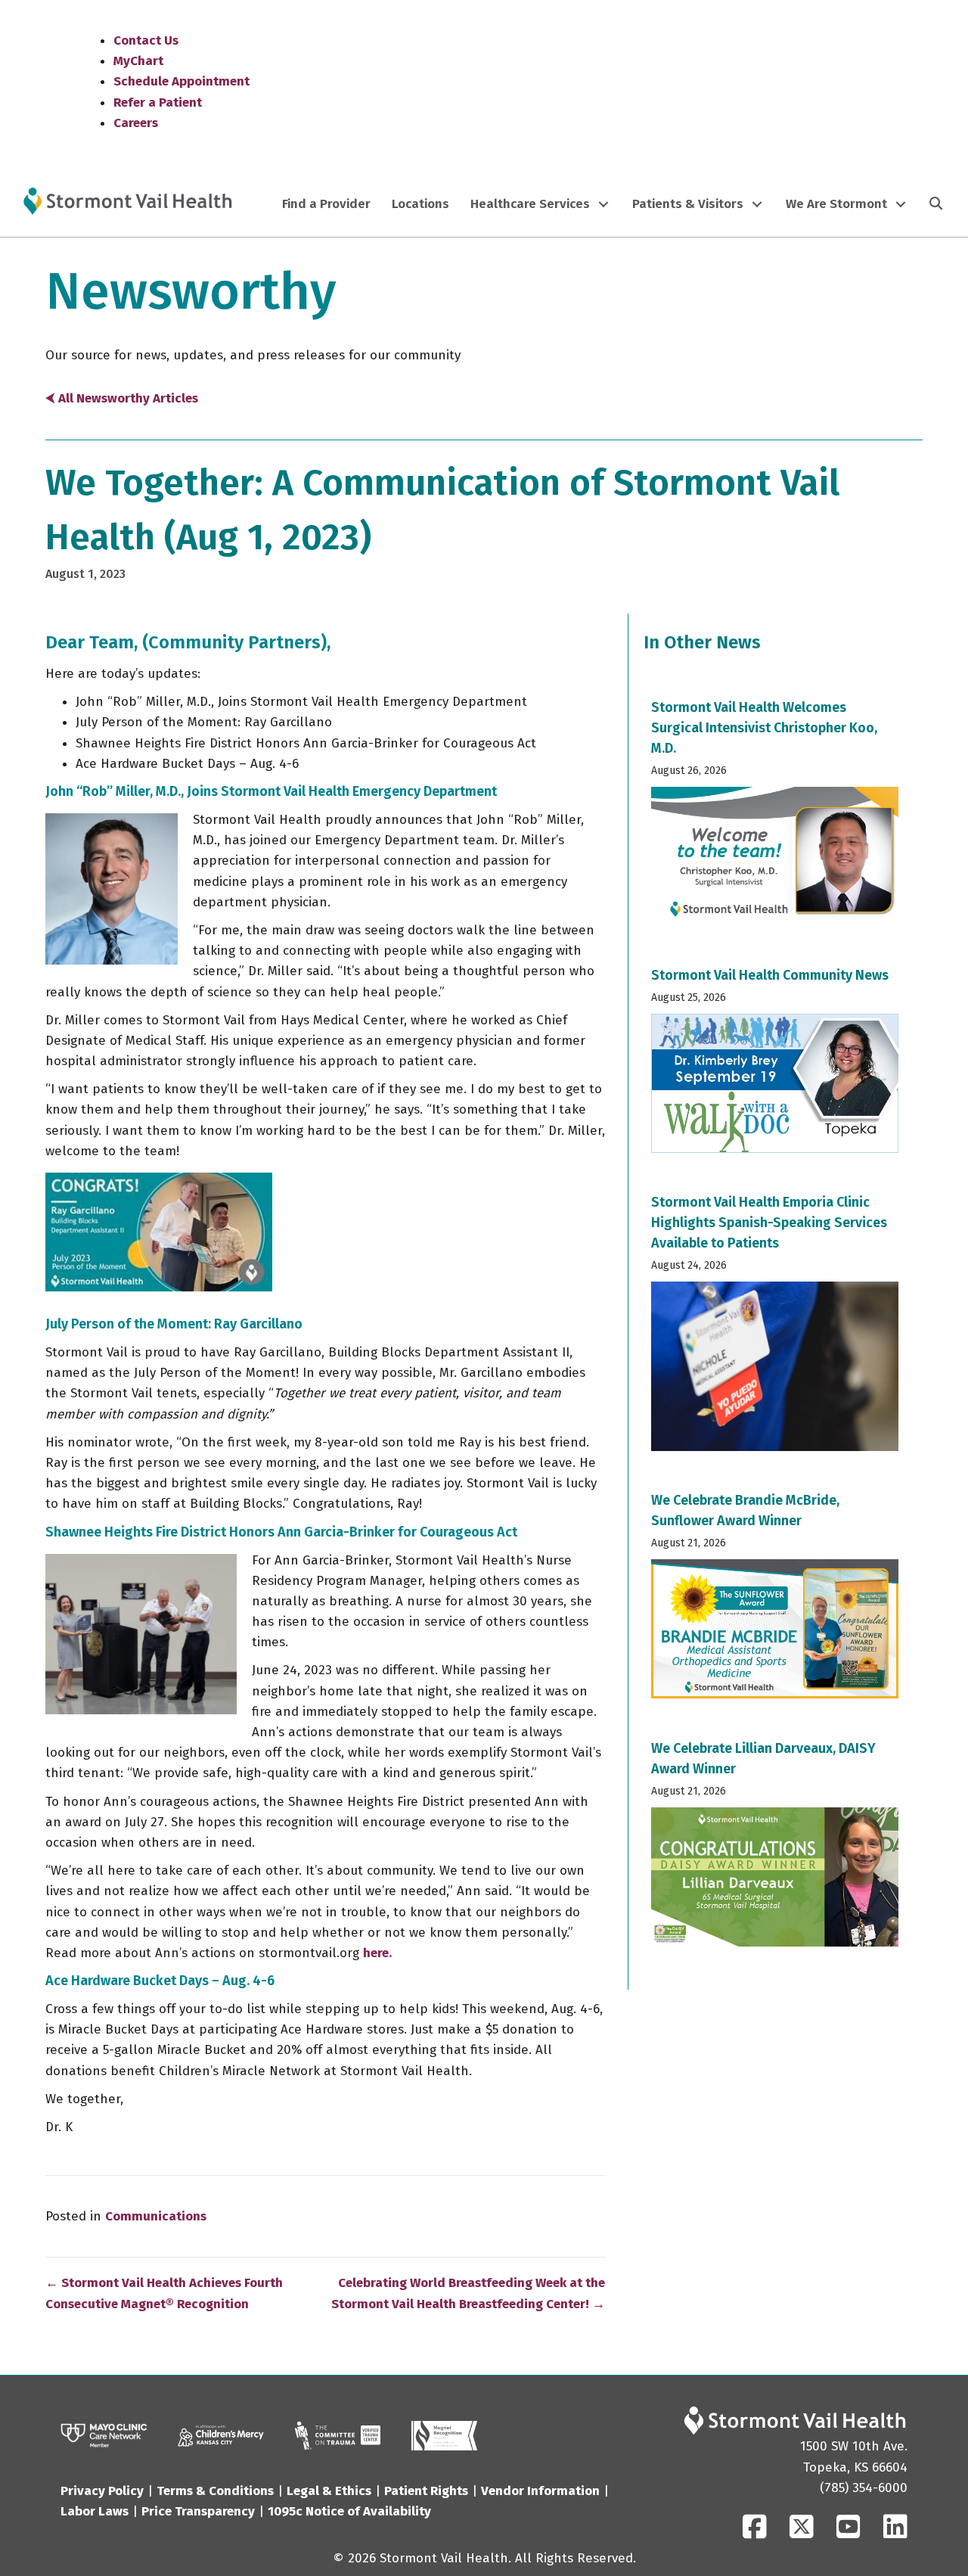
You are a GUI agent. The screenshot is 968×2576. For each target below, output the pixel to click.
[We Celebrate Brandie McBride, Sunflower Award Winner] (775, 1600)
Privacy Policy (102, 2491)
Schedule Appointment (181, 81)
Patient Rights (426, 2491)
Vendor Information (540, 2491)
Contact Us (146, 40)
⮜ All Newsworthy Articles (122, 398)
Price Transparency (198, 2511)
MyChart (138, 61)
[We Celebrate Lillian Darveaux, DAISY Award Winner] (775, 1848)
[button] (603, 204)
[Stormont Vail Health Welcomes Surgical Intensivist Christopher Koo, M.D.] (775, 817)
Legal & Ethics (329, 2491)
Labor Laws (95, 2511)
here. (377, 1953)
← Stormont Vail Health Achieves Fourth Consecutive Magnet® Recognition (164, 2293)
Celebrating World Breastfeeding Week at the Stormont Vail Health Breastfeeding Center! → (468, 2293)
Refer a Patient (158, 103)
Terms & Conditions (215, 2491)
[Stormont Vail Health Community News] (775, 1065)
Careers (136, 123)
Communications (156, 2216)
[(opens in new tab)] (338, 2435)
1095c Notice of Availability (349, 2511)
